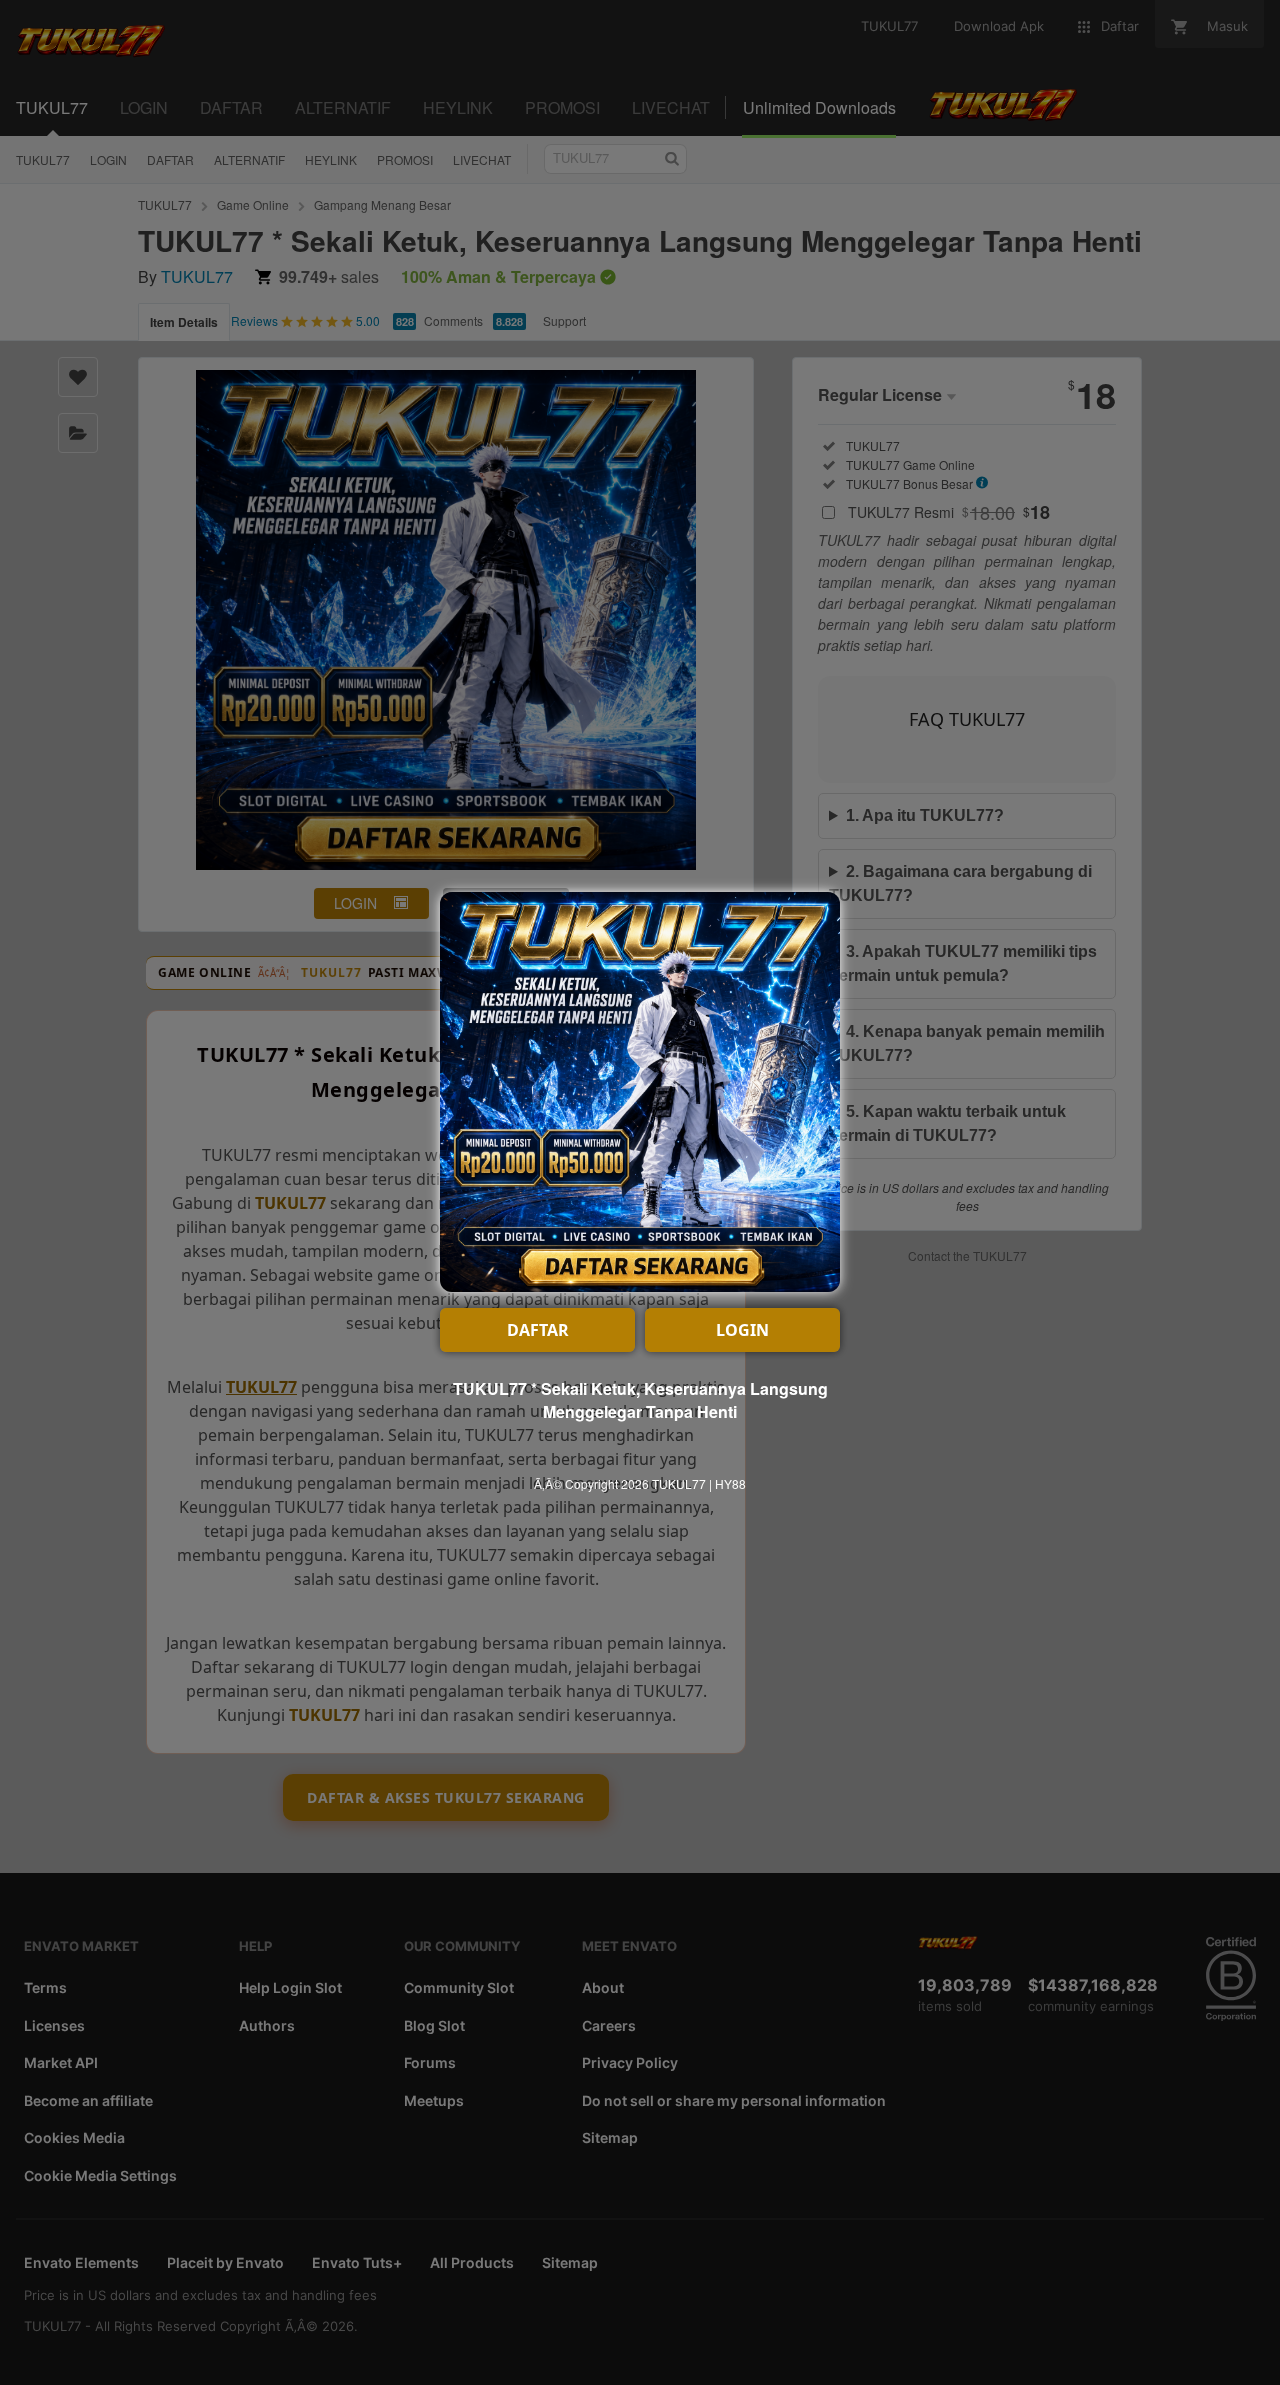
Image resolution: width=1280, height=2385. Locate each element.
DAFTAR (538, 1330)
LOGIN (742, 1330)
